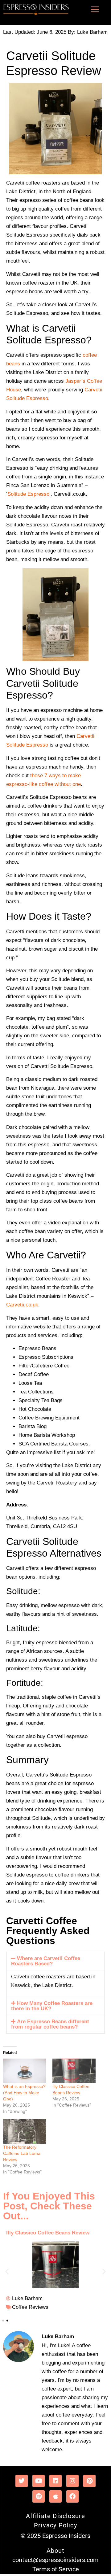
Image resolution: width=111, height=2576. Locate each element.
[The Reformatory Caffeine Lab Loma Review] (25, 2132)
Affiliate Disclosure (56, 2516)
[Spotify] (39, 2496)
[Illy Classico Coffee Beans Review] (74, 2071)
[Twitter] (22, 2481)
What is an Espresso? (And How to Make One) (24, 2093)
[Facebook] (72, 2496)
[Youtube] (39, 2481)
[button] (55, 1961)
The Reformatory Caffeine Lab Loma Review (22, 2153)
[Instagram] (72, 2481)
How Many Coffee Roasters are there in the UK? (52, 2006)
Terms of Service (56, 2569)
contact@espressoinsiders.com (55, 2560)
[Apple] (55, 2496)
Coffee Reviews (30, 2307)
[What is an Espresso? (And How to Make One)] (25, 2071)
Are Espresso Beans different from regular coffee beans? (50, 2024)
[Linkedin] (55, 2481)
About (56, 2551)
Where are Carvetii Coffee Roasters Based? (46, 1961)
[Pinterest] (89, 2481)
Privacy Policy (55, 2525)
